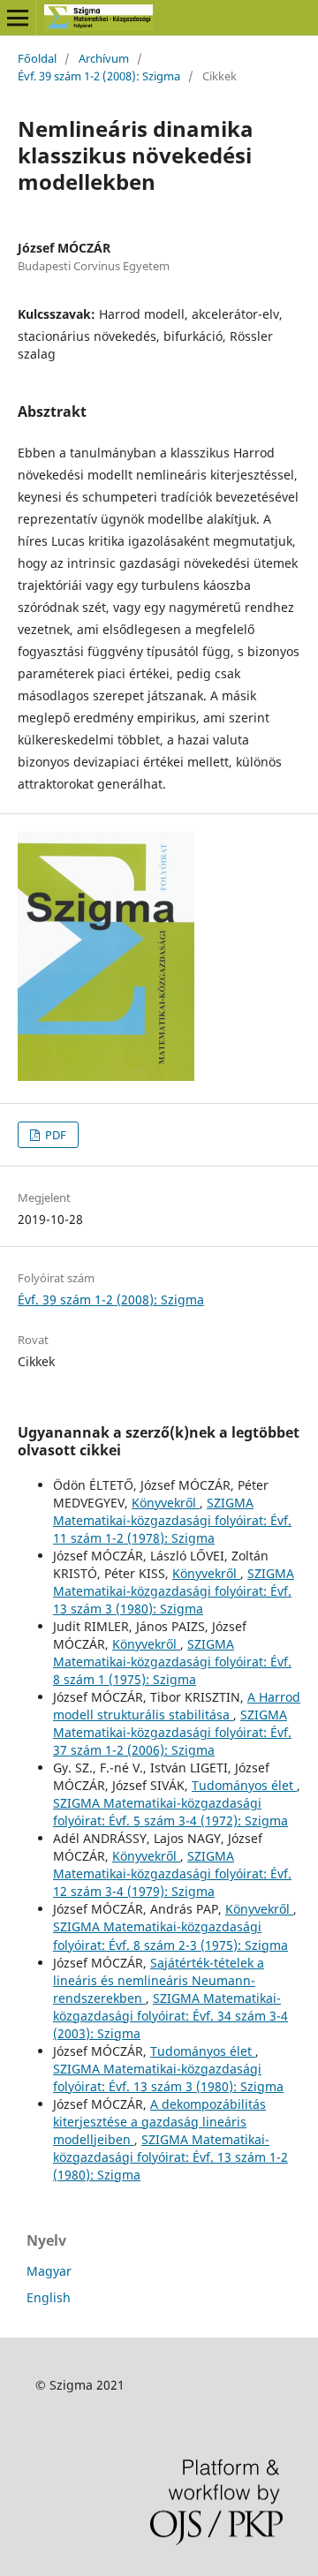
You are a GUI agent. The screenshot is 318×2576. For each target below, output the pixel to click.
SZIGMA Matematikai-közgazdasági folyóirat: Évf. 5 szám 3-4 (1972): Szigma (170, 1812)
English (49, 2297)
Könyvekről (166, 1503)
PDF (54, 1135)
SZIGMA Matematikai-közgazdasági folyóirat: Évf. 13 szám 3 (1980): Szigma (174, 1591)
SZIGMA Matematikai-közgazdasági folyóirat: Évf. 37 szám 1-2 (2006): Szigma (172, 1732)
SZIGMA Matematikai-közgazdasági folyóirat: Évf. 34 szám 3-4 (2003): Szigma (170, 2016)
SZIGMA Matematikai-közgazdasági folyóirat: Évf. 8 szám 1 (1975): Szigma (172, 1662)
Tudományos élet (244, 1785)
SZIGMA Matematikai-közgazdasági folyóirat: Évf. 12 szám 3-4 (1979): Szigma (172, 1873)
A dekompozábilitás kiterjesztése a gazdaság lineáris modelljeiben (159, 2122)
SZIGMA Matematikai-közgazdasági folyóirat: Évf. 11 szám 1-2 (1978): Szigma (172, 1520)
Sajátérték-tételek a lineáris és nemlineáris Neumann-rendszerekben (159, 1980)
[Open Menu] (18, 18)
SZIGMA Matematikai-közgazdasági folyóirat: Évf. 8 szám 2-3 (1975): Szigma (170, 1935)
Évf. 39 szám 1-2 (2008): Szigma (99, 76)
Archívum (104, 58)
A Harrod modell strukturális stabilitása (177, 1706)
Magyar (49, 2271)
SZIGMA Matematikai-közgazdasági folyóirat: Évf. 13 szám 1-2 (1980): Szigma (170, 2157)
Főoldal (37, 58)
